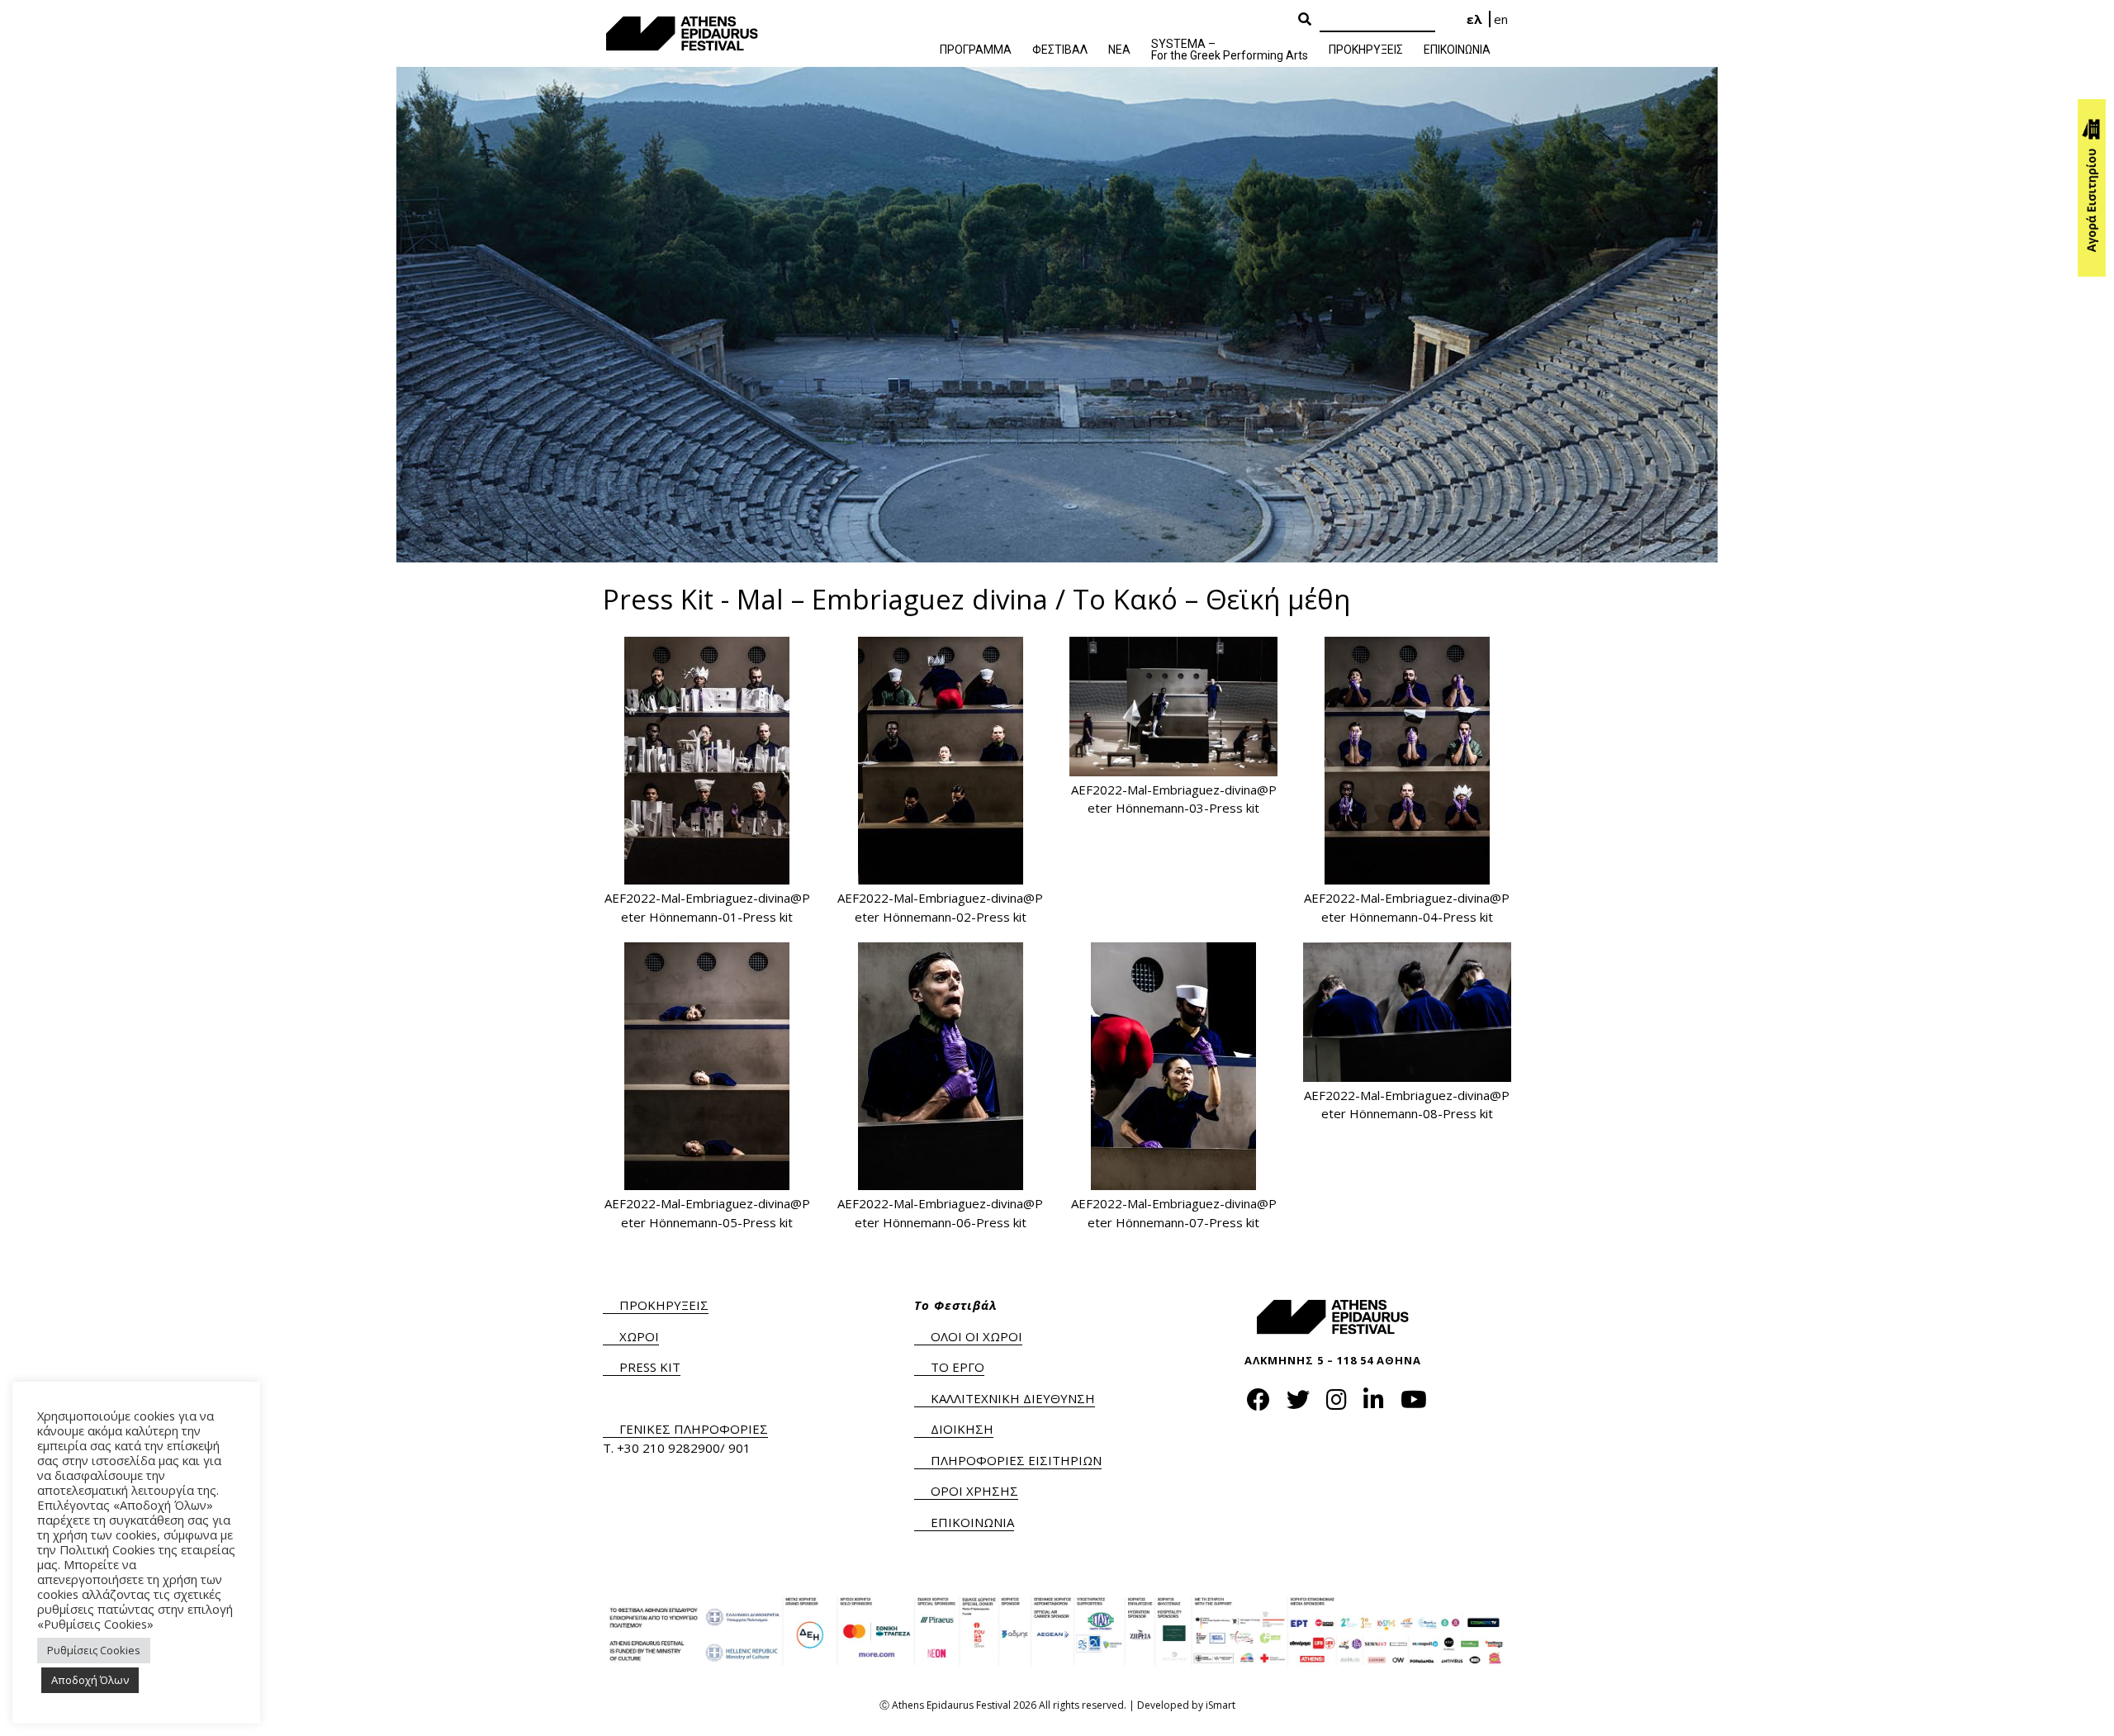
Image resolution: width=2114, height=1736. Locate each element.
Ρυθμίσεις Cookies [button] (94, 1650)
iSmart (1221, 1705)
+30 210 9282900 (668, 1448)
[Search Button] (1305, 20)
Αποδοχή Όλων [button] (90, 1680)
